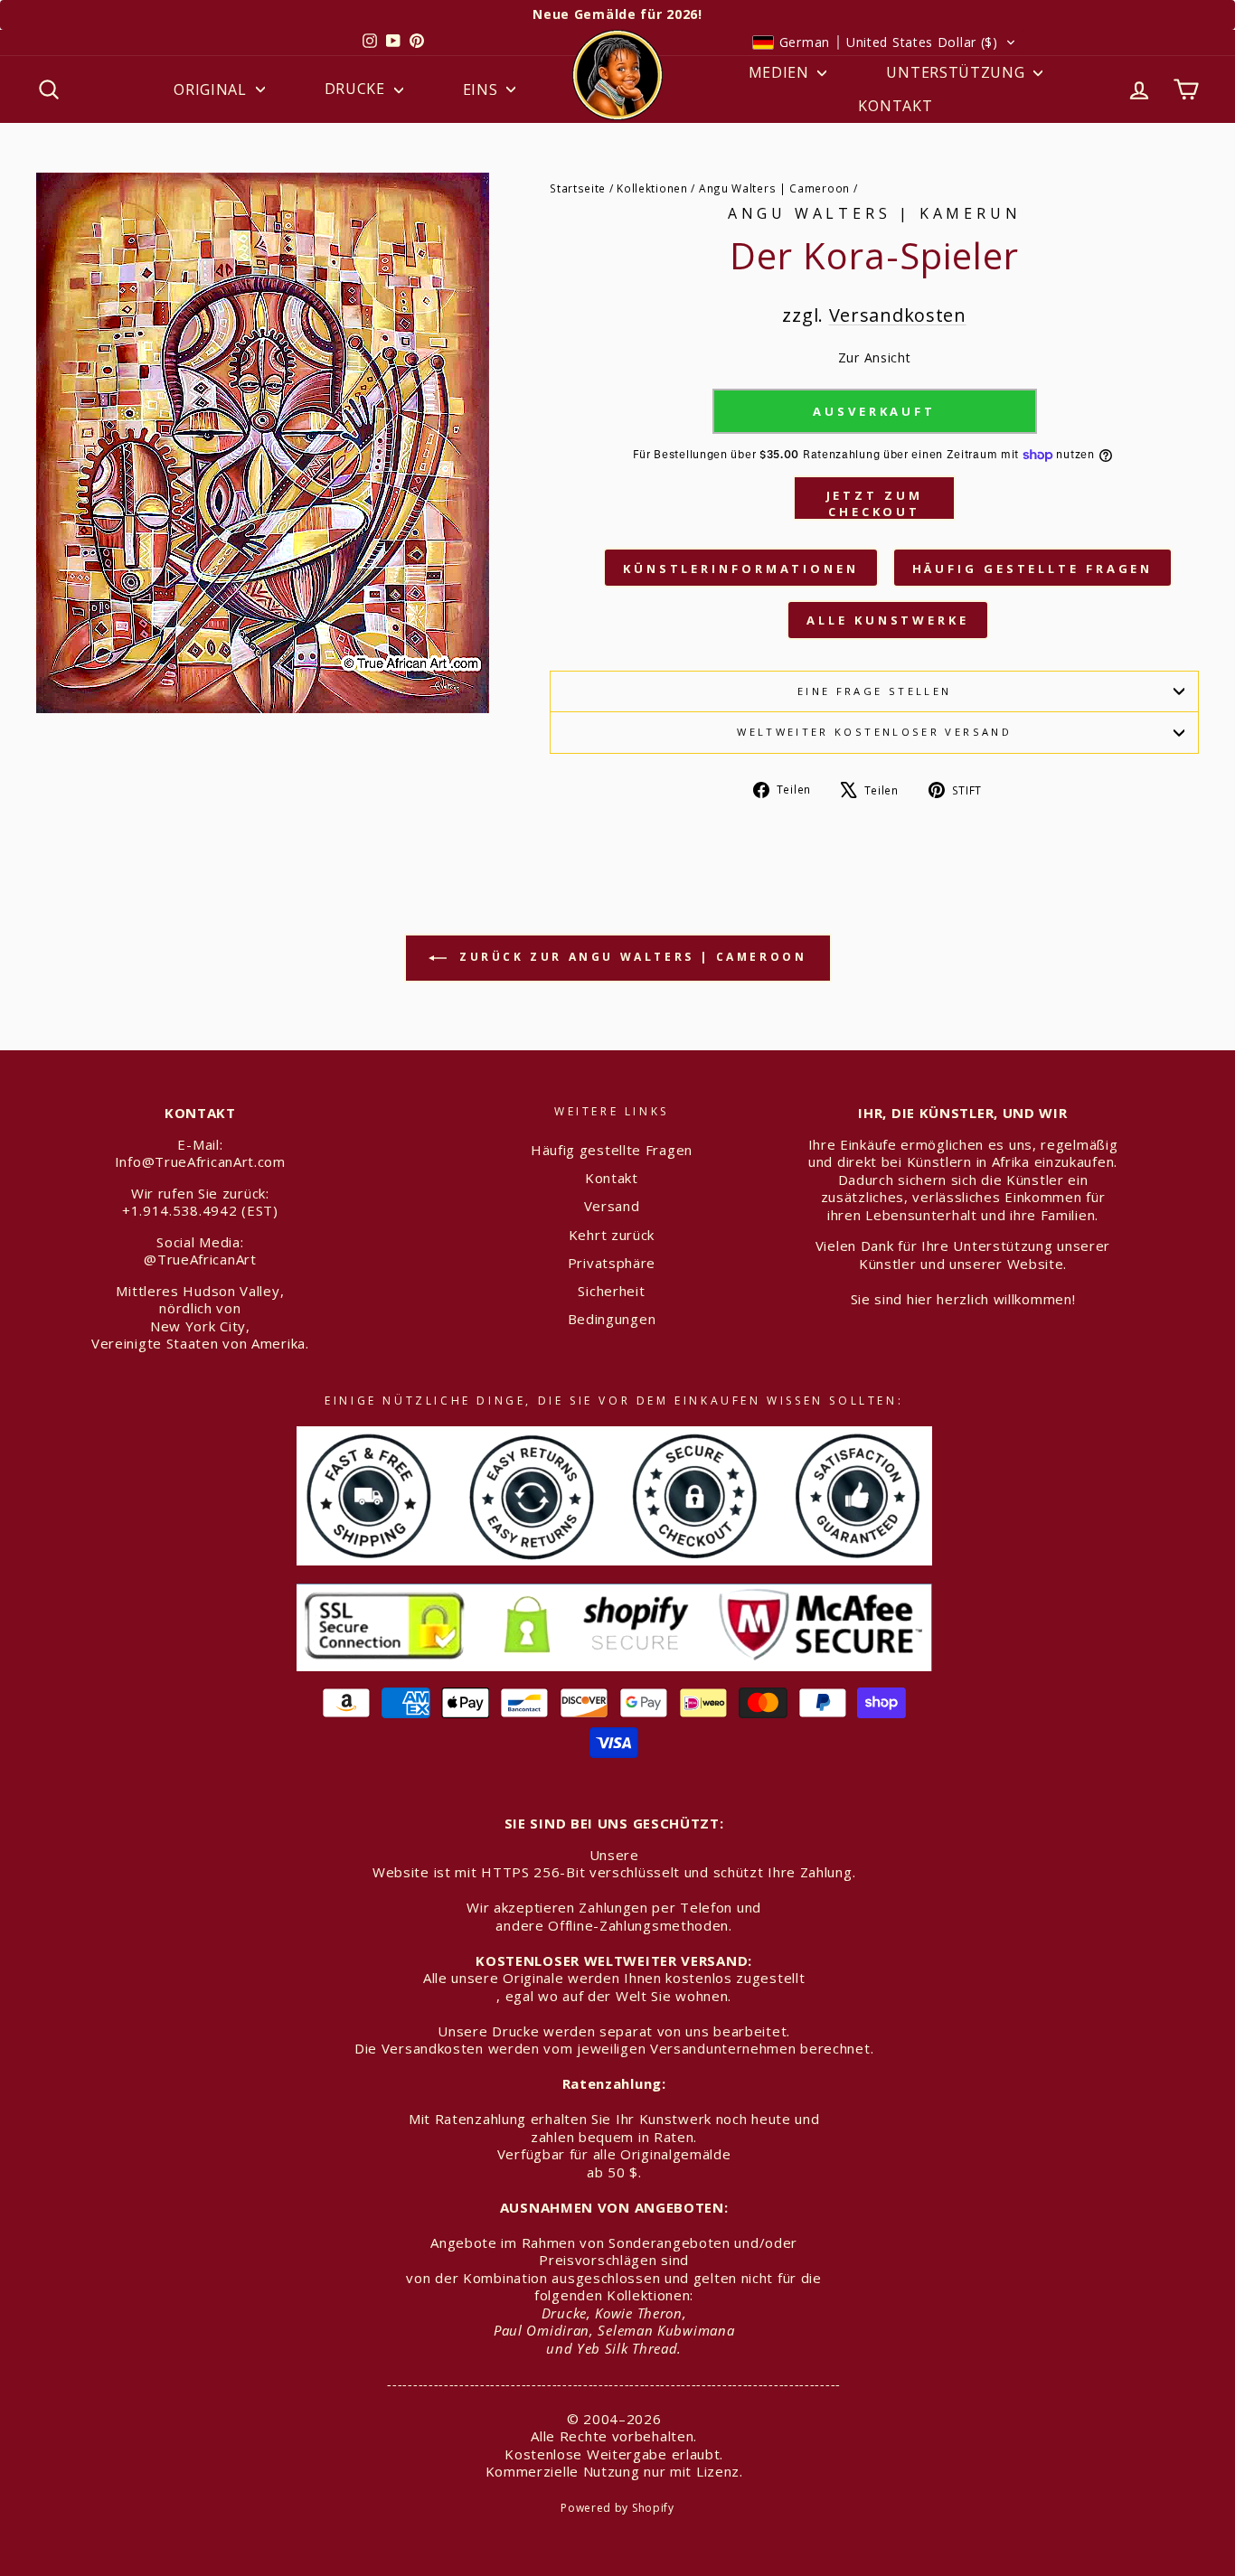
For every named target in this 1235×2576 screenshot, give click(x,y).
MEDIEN (781, 72)
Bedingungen (612, 1319)
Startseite (578, 188)
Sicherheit (611, 1291)
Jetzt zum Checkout (875, 503)
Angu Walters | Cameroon (774, 188)
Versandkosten (898, 315)
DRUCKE (357, 89)
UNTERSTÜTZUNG (957, 72)
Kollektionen (652, 188)
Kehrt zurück (612, 1235)
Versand (612, 1206)
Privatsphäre (612, 1263)
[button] (884, 42)
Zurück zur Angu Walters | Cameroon (631, 957)
